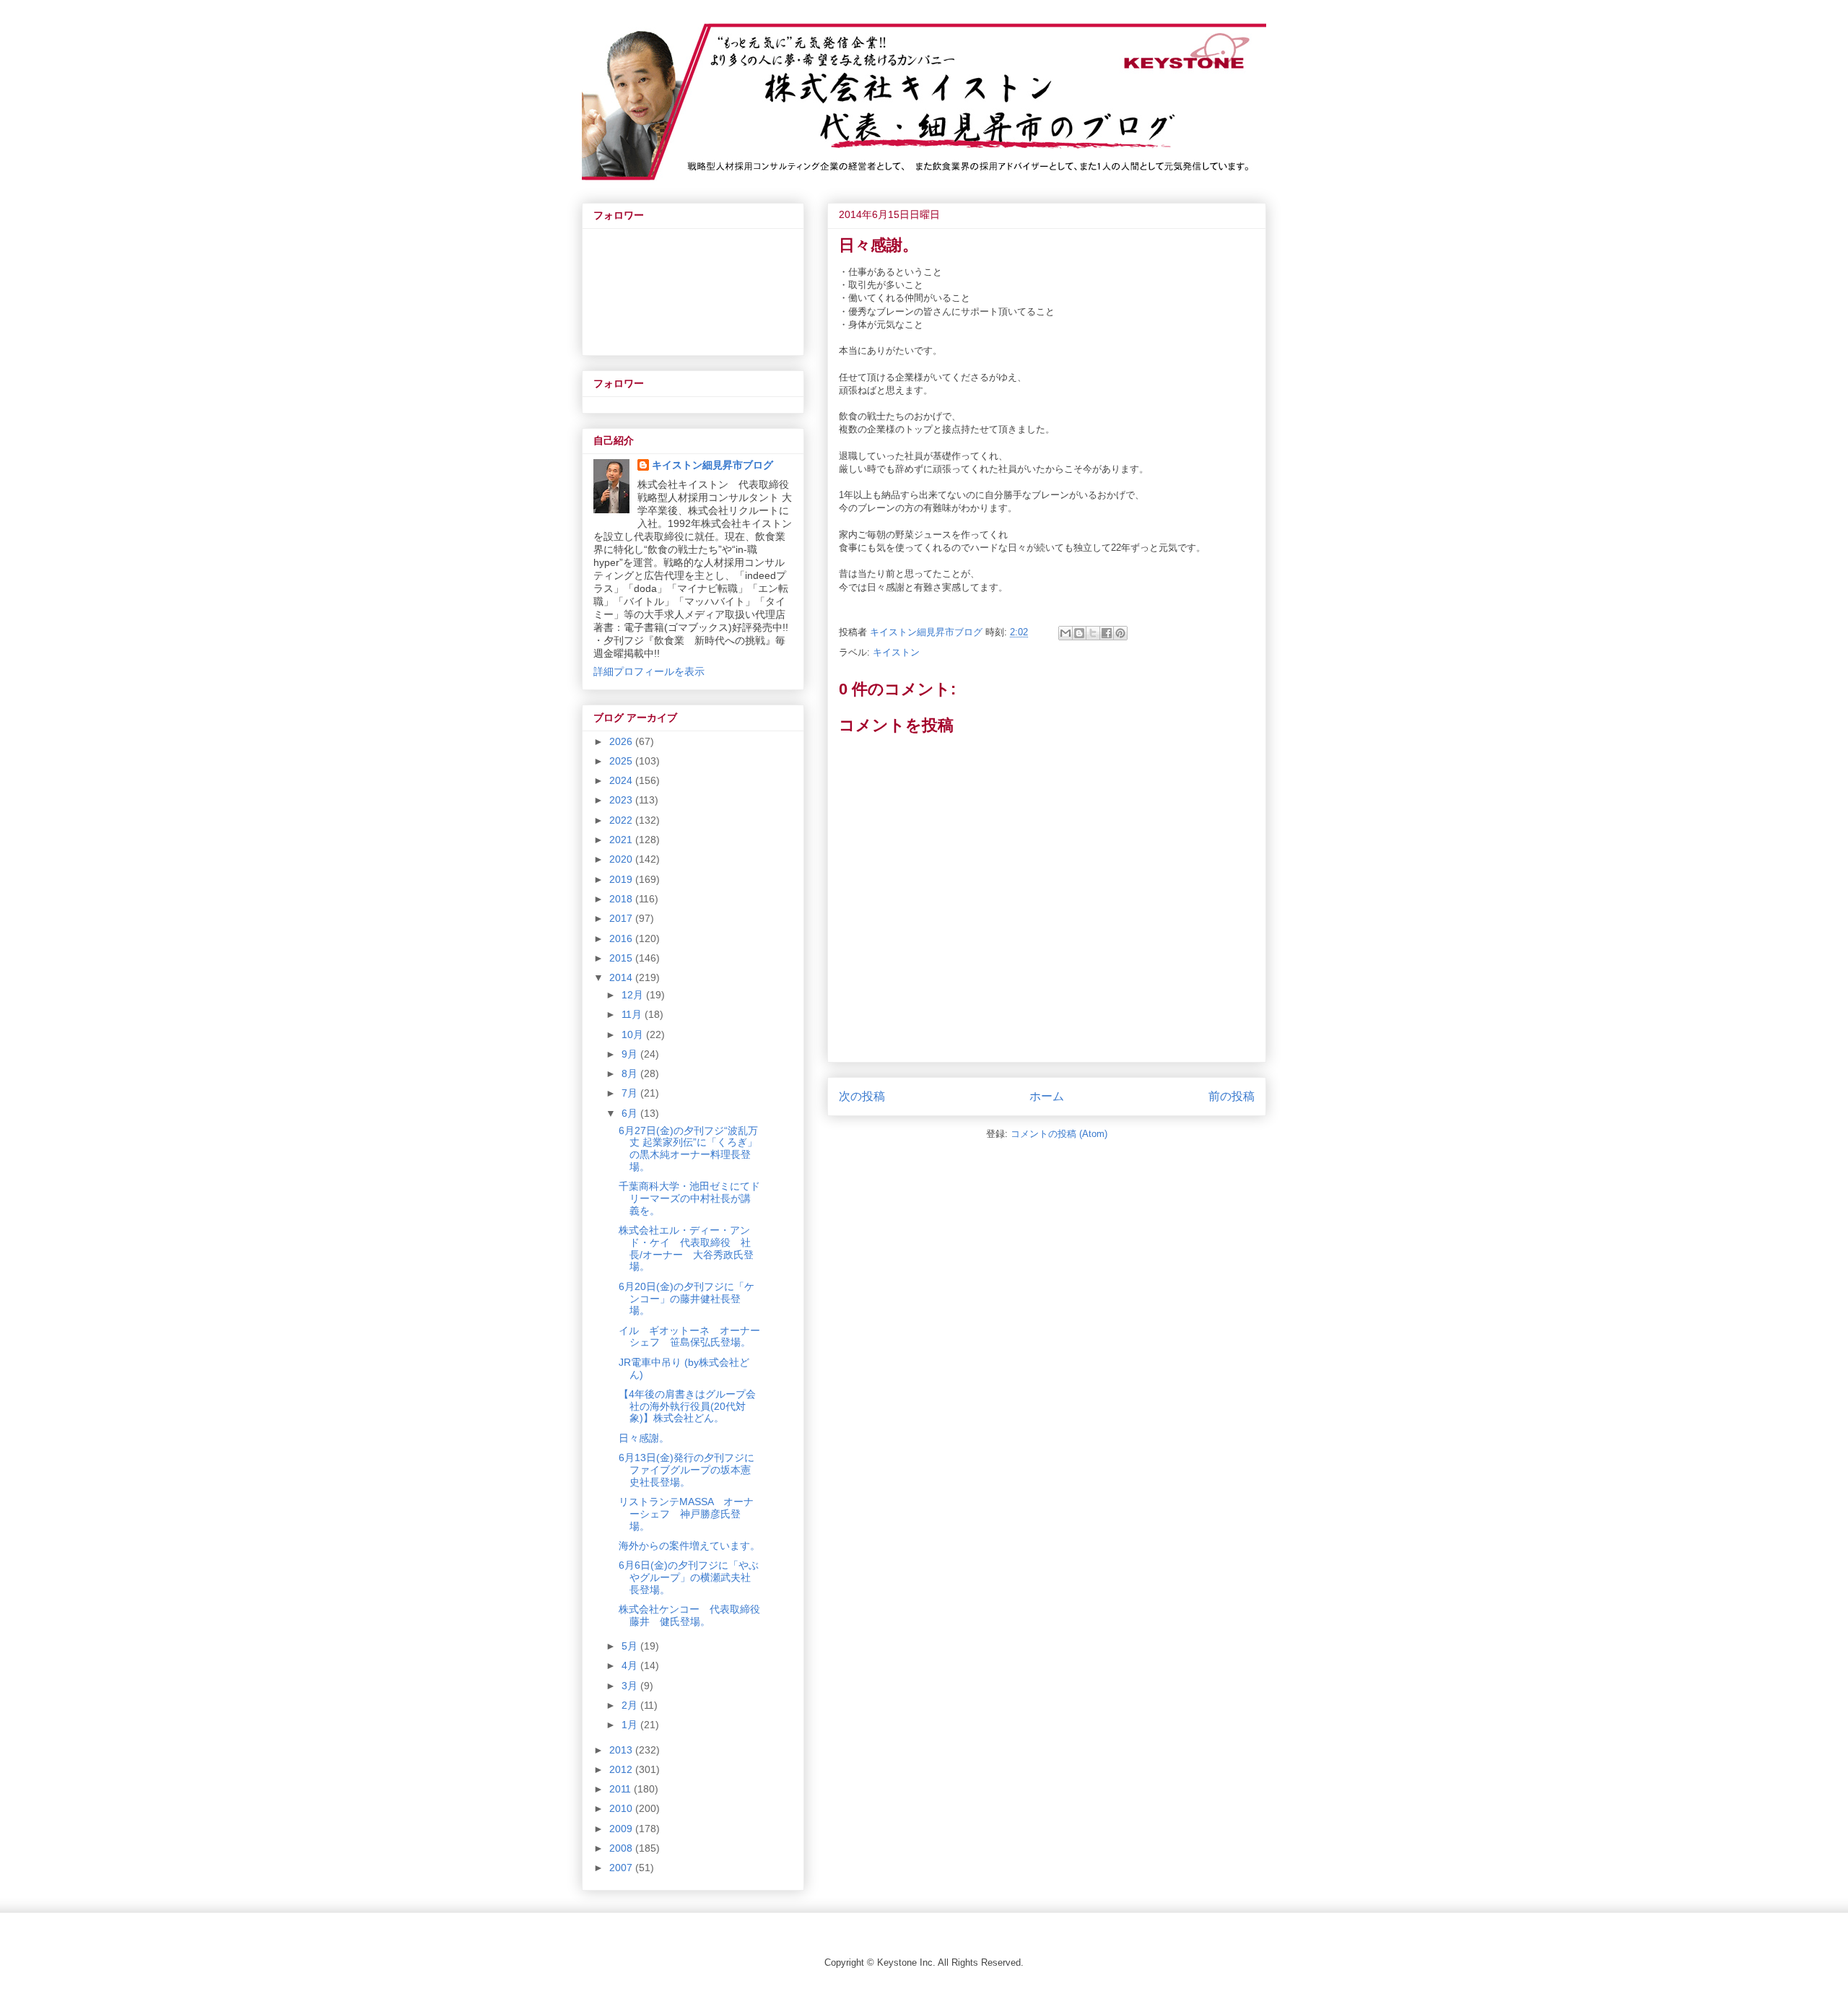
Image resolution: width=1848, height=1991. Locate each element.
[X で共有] (1093, 633)
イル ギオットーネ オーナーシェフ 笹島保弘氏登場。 (689, 1337)
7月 (631, 1093)
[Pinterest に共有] (1120, 633)
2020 (622, 859)
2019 (622, 879)
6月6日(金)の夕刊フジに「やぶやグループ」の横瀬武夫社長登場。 (689, 1577)
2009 (622, 1829)
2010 (622, 1808)
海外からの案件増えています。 (689, 1546)
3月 (631, 1686)
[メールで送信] (1065, 633)
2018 (622, 899)
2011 (622, 1789)
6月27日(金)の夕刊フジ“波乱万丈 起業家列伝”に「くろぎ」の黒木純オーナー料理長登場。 (688, 1149)
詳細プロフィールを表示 (649, 671)
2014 (622, 977)
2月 (631, 1705)
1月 (631, 1725)
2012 (622, 1769)
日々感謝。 (644, 1438)
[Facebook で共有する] (1107, 633)
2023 (622, 800)
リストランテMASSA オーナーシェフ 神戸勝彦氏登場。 (686, 1514)
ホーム (1047, 1096)
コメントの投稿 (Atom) (1059, 1134)
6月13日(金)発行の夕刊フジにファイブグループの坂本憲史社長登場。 (687, 1470)
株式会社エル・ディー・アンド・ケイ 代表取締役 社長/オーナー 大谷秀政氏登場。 (686, 1248)
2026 (622, 741)
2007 (622, 1868)
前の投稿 (1232, 1096)
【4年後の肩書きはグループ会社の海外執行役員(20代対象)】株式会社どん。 (687, 1406)
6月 (631, 1113)
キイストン (896, 652)
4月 (631, 1665)
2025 (622, 761)
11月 (633, 1014)
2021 (622, 840)
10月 (634, 1034)
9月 (631, 1054)
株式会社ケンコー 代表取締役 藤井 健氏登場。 (694, 1615)
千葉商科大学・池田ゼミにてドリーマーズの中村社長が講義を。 (689, 1198)
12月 (634, 995)
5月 (631, 1646)
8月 (631, 1073)
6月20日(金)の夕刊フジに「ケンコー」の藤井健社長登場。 (687, 1299)
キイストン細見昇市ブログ (712, 465)
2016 (622, 938)
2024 (622, 780)
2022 (622, 820)
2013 (622, 1750)
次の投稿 (862, 1096)
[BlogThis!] (1079, 633)
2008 (622, 1848)
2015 (622, 958)
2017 (622, 918)
